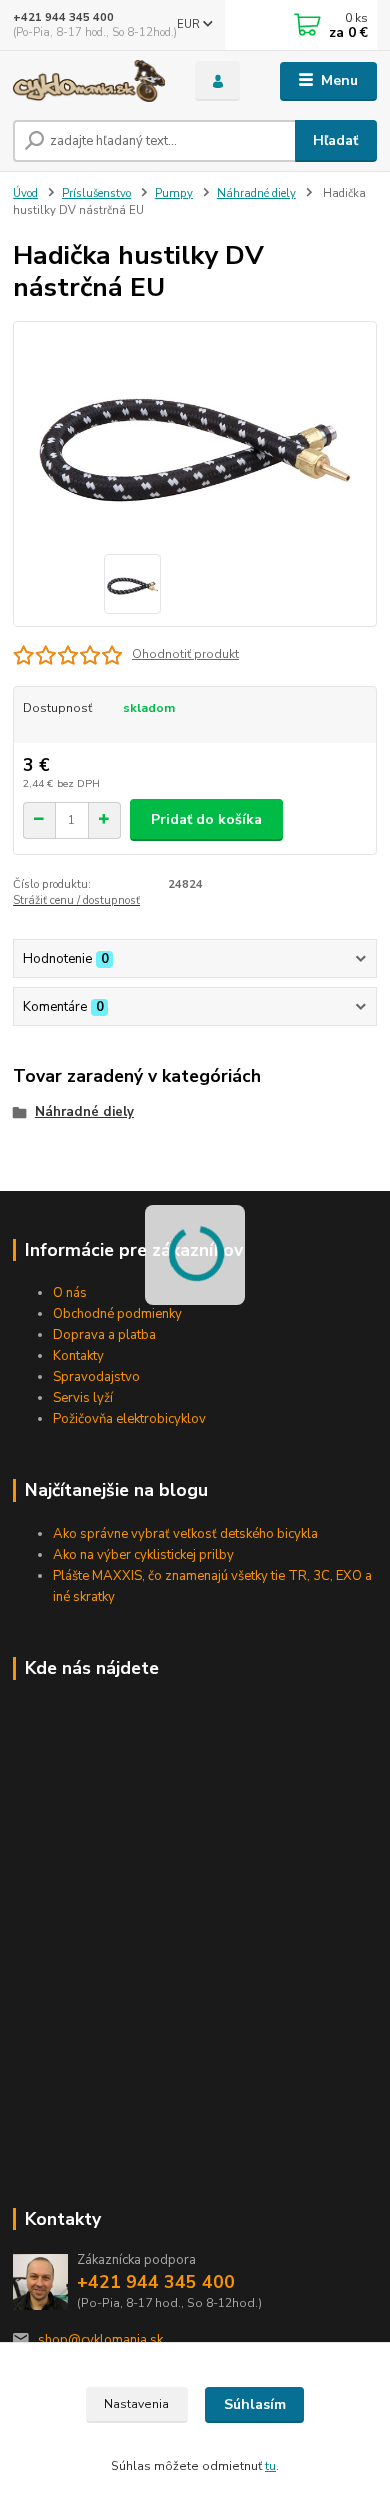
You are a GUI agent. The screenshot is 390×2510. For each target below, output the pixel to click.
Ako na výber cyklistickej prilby (143, 1555)
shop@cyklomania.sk (100, 2340)
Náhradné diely (256, 193)
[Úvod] (89, 81)
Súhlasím (255, 2404)
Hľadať (335, 140)
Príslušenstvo (96, 193)
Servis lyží (83, 1398)
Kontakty (78, 1356)
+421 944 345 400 (63, 17)
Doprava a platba (104, 1335)
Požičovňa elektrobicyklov (129, 1419)
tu (270, 2466)
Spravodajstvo (96, 1377)
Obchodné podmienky (117, 1314)
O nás (70, 1293)
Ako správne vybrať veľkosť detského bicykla (185, 1534)
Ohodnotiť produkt (185, 654)
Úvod (25, 193)
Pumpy (174, 193)
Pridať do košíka (206, 819)
